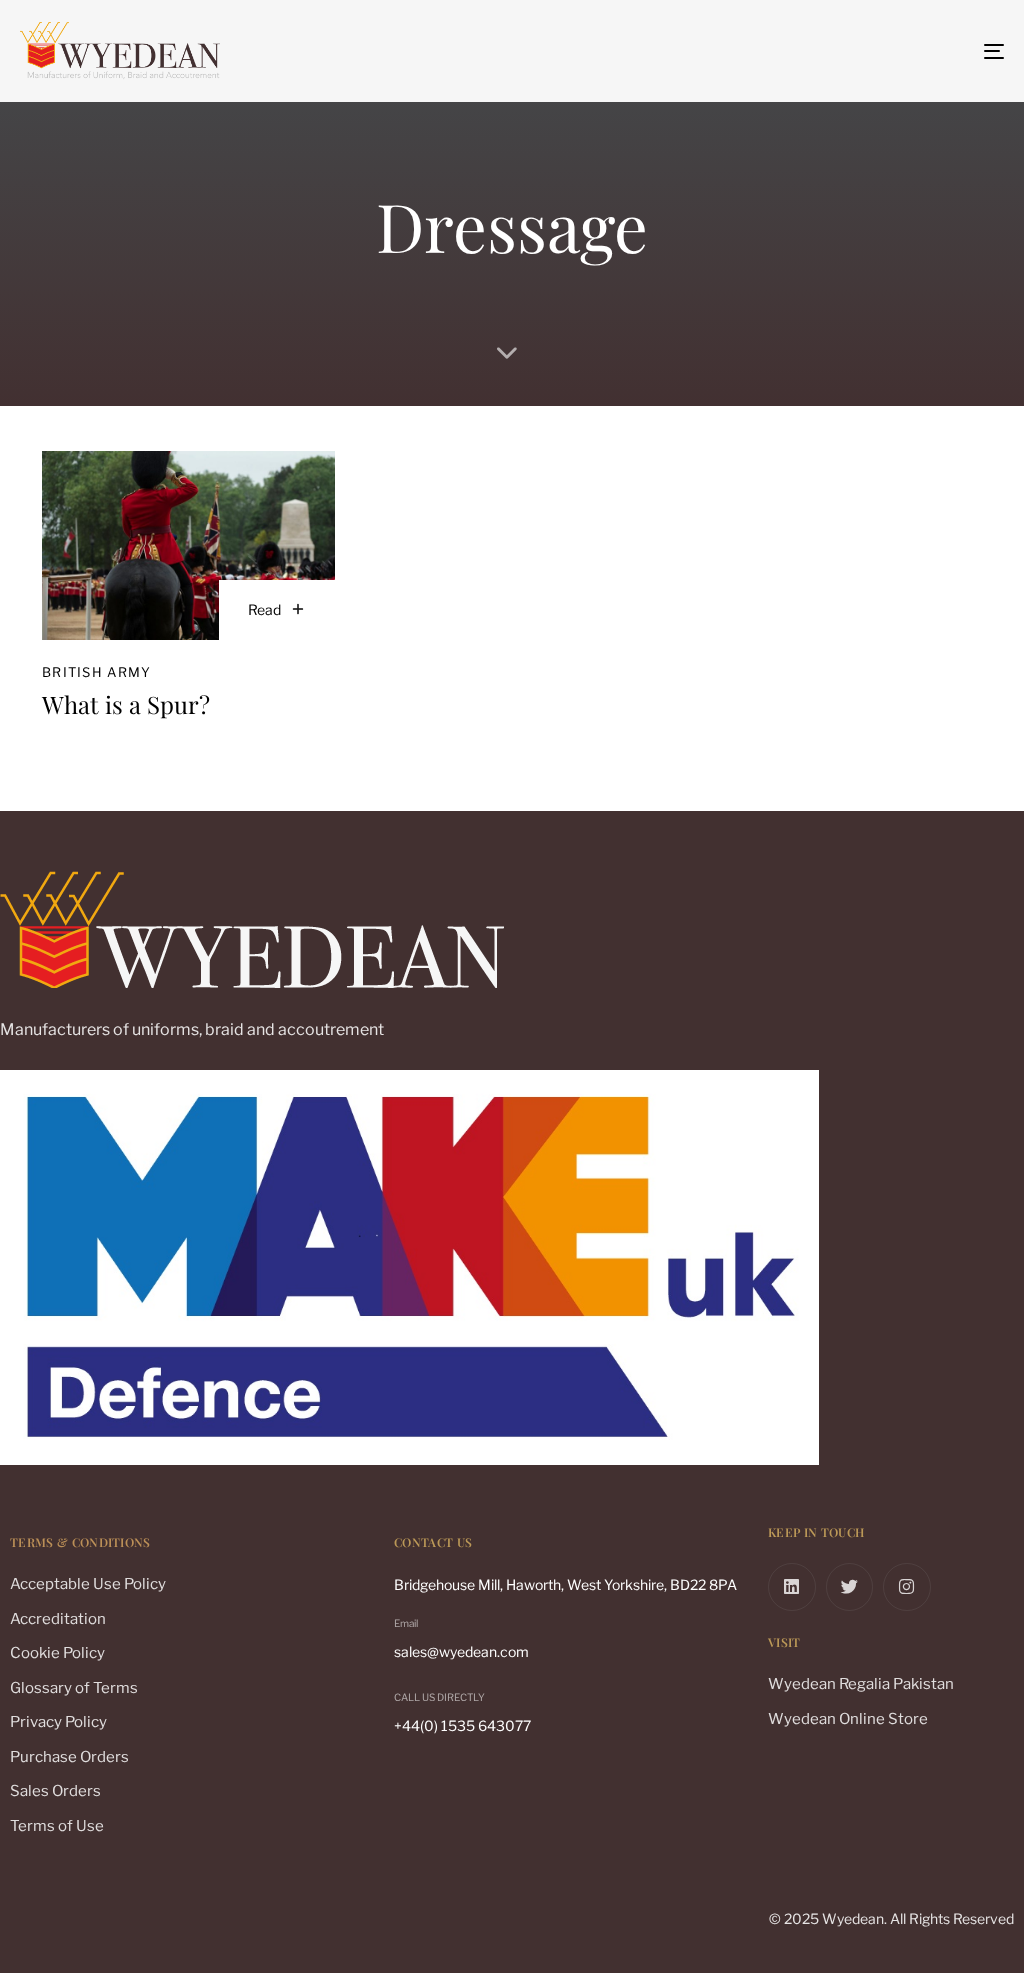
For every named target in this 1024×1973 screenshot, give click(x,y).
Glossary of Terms (74, 1688)
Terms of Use (57, 1826)
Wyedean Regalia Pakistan (861, 1684)
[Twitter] (850, 1587)
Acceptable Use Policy (88, 1584)
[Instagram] (907, 1587)
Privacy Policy (58, 1722)
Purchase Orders (69, 1757)
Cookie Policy (57, 1653)
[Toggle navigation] (840, 51)
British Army (97, 672)
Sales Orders (55, 1791)
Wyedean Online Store (848, 1719)
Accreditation (58, 1619)
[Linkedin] (792, 1587)
